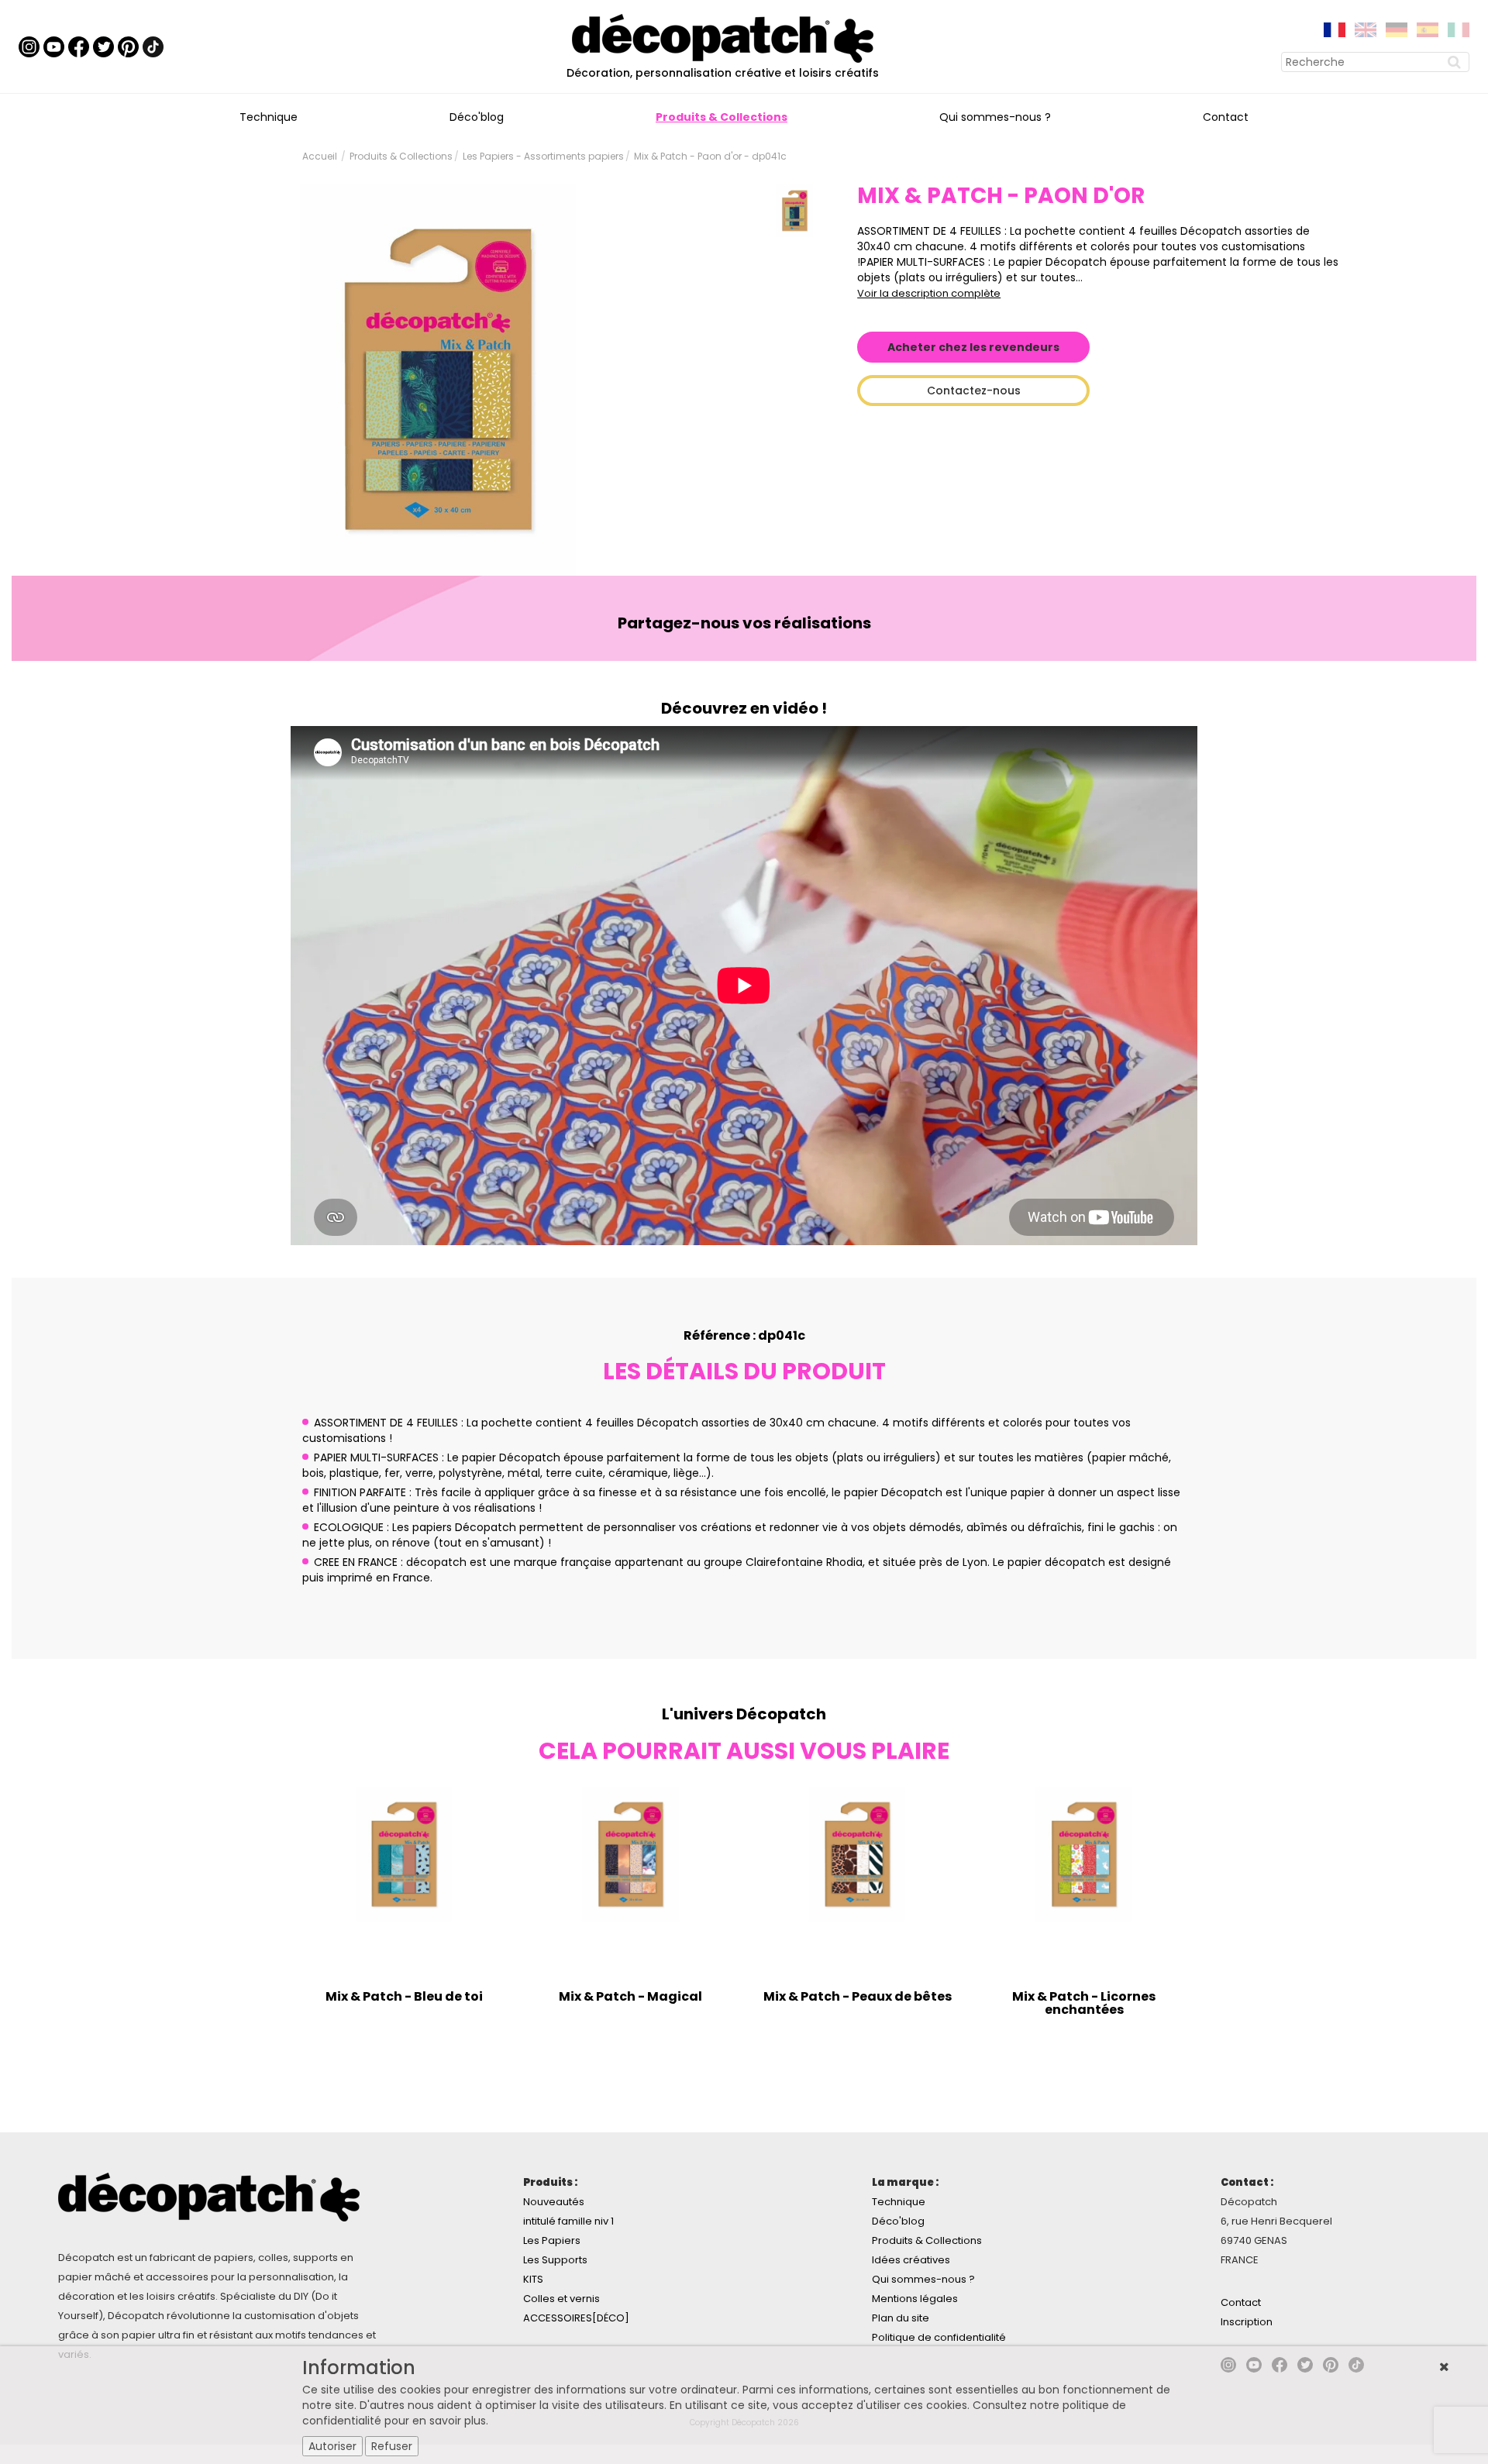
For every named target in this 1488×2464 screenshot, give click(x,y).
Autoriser (332, 2446)
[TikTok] (153, 46)
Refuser (392, 2446)
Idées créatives (911, 2260)
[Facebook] (79, 46)
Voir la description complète (929, 293)
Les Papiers (552, 2240)
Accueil (320, 156)
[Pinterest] (128, 46)
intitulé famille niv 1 (568, 2221)
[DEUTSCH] (1397, 29)
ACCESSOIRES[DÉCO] (576, 2318)
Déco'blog (477, 117)
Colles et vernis (561, 2299)
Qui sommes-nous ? (995, 117)
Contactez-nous (974, 391)
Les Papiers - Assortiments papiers (543, 156)
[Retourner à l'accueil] (723, 37)
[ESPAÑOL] (1428, 29)
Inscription (1247, 2322)
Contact (1226, 117)
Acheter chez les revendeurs (973, 347)
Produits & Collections (722, 117)
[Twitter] (103, 46)
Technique (269, 117)
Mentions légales (915, 2299)
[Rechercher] (1456, 62)
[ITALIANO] (1459, 29)
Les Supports (555, 2260)
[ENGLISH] (1366, 29)
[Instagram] (29, 46)
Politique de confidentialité (939, 2337)
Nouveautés (554, 2202)
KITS (533, 2279)
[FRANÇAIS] (1335, 29)
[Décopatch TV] (54, 46)
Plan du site (901, 2318)
